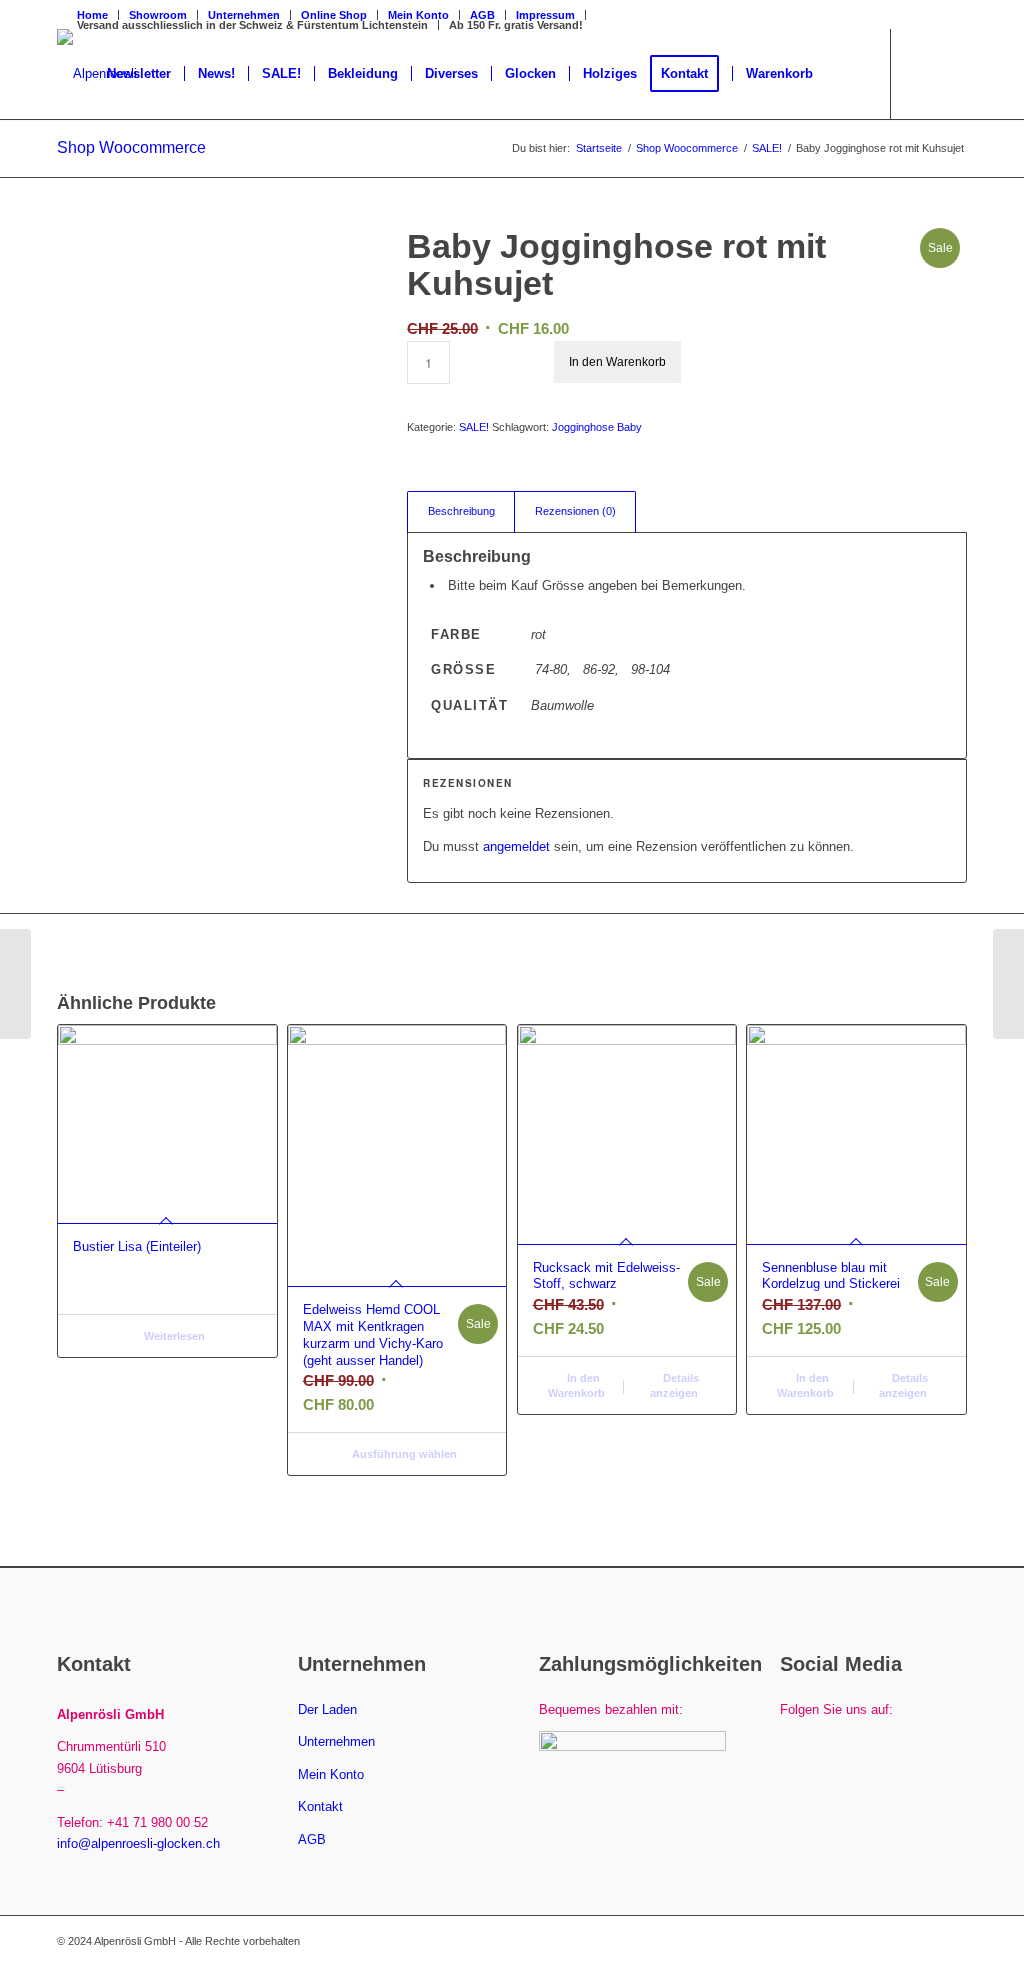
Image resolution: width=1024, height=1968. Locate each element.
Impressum (545, 15)
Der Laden (327, 1709)
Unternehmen (336, 1741)
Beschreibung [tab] (461, 511)
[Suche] (845, 74)
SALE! (474, 427)
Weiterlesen (173, 1336)
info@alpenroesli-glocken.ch (138, 1843)
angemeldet (516, 846)
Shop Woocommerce (131, 147)
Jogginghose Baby (597, 427)
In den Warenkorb (617, 362)
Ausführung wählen (403, 1454)
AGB (482, 15)
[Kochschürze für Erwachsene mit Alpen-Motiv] (1008, 984)
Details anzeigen (674, 1385)
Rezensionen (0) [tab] (575, 511)
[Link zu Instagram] (952, 73)
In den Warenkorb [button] (576, 1385)
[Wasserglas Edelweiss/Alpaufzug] (15, 984)
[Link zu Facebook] (922, 73)
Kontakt (320, 1806)
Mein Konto (331, 1774)
